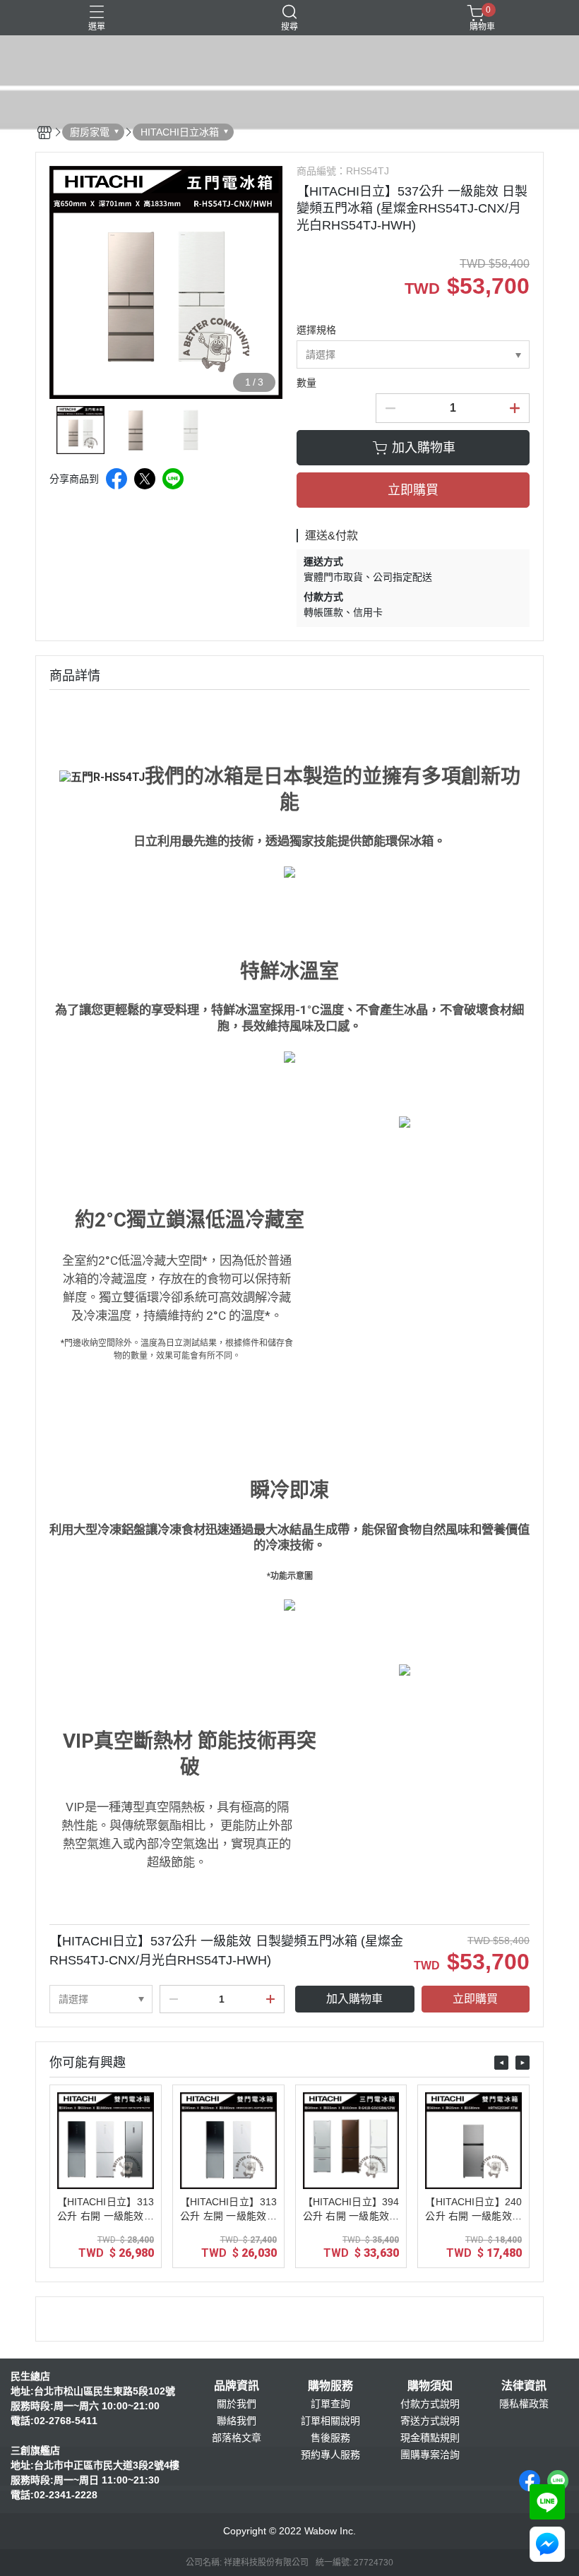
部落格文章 (237, 2438)
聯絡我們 (237, 2421)
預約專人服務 (330, 2455)
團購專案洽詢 (430, 2455)
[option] (289, 821)
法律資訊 (524, 2386)
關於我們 (237, 2404)
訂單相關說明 (330, 2421)
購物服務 (330, 2386)
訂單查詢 (330, 2404)
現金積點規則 (430, 2438)
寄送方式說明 (430, 2421)
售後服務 (330, 2438)
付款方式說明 (430, 2404)
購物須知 (430, 2386)
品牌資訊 (237, 2386)
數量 (306, 383)
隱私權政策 (524, 2404)
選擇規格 (316, 330)
